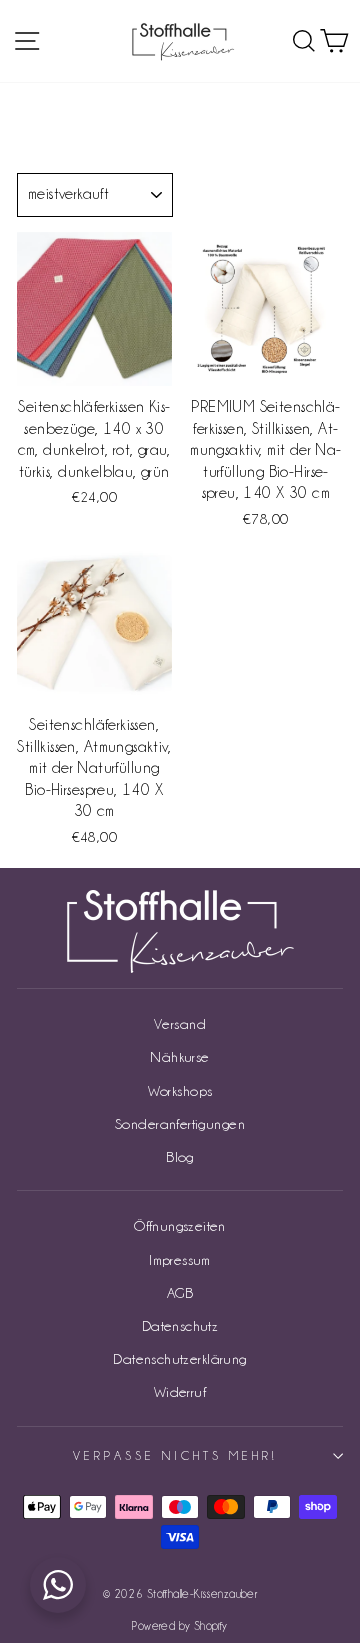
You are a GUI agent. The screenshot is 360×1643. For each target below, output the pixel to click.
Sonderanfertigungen (180, 1123)
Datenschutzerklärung (179, 1358)
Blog (180, 1156)
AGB (180, 1292)
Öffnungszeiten (180, 1225)
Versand (180, 1023)
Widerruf (180, 1391)
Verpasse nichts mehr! (174, 1455)
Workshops (180, 1090)
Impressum (180, 1259)
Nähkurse (179, 1056)
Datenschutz (180, 1325)
